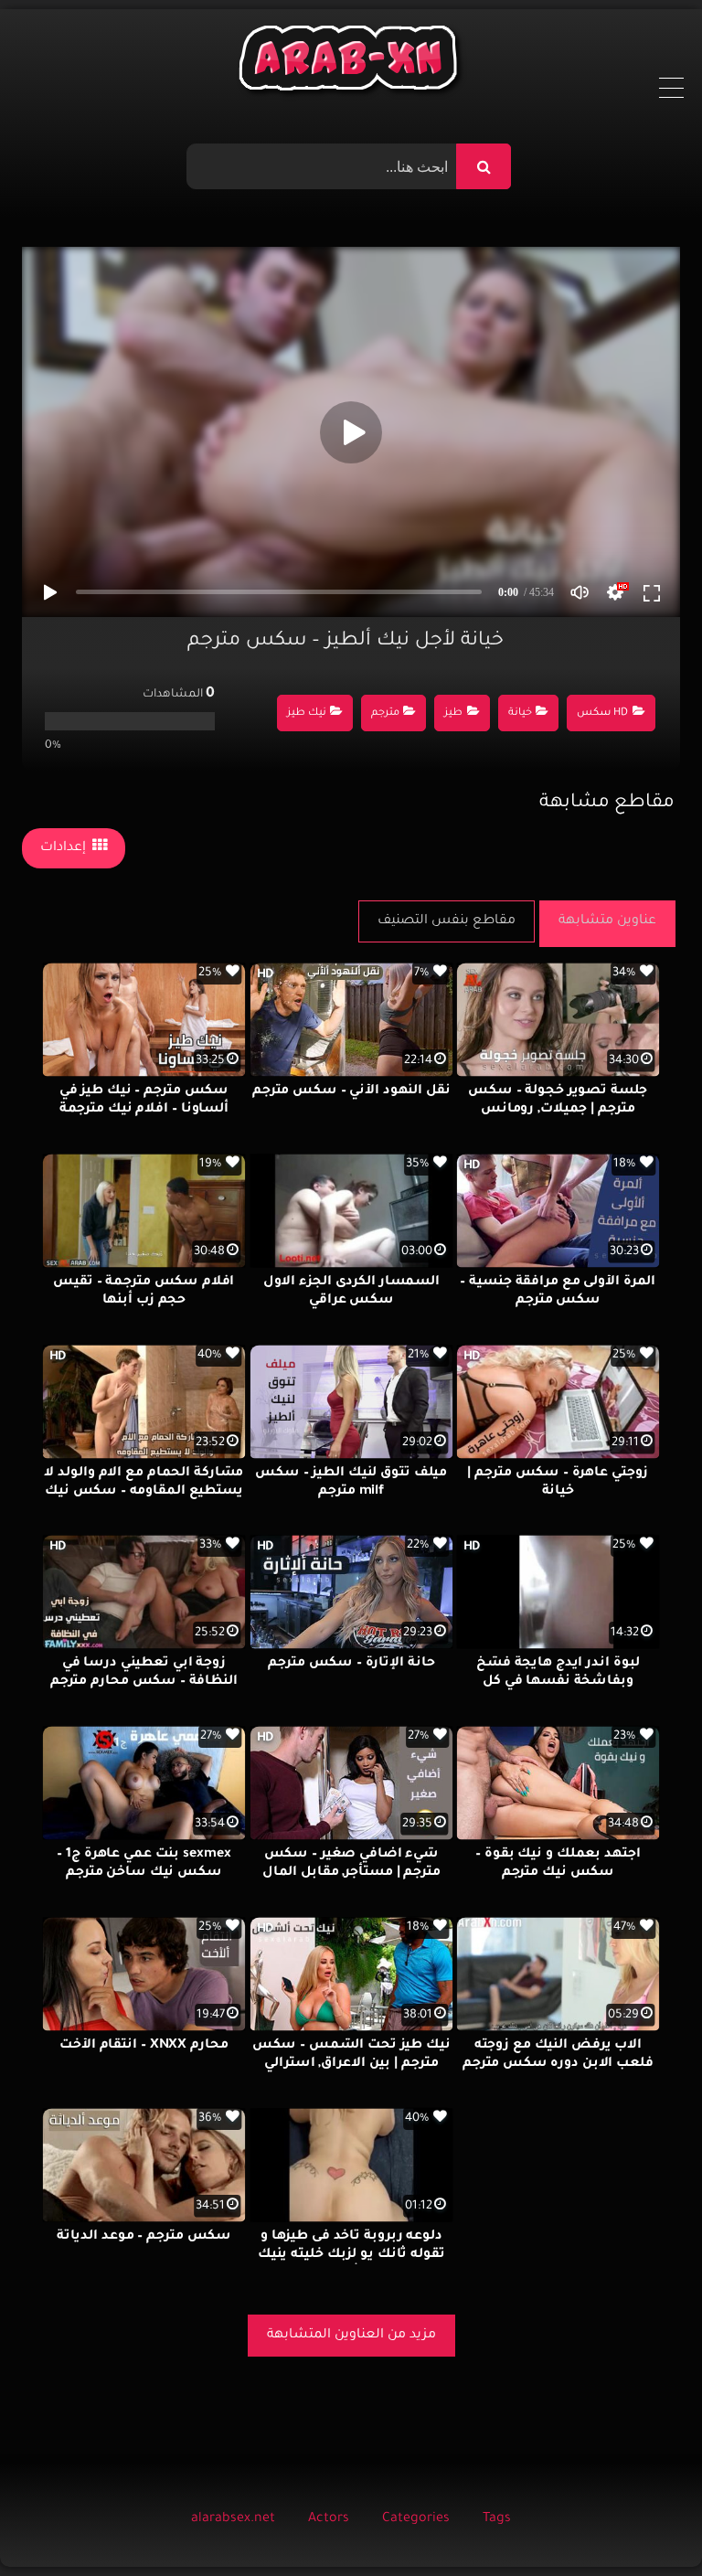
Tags (497, 2519)
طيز (453, 713)
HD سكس (602, 713)
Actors (329, 2519)
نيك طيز (307, 713)
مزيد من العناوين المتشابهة (351, 2336)
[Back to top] (644, 2522)
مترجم (385, 713)
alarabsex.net (233, 2519)
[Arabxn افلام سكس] (351, 63)
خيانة (520, 713)
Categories (416, 2519)
